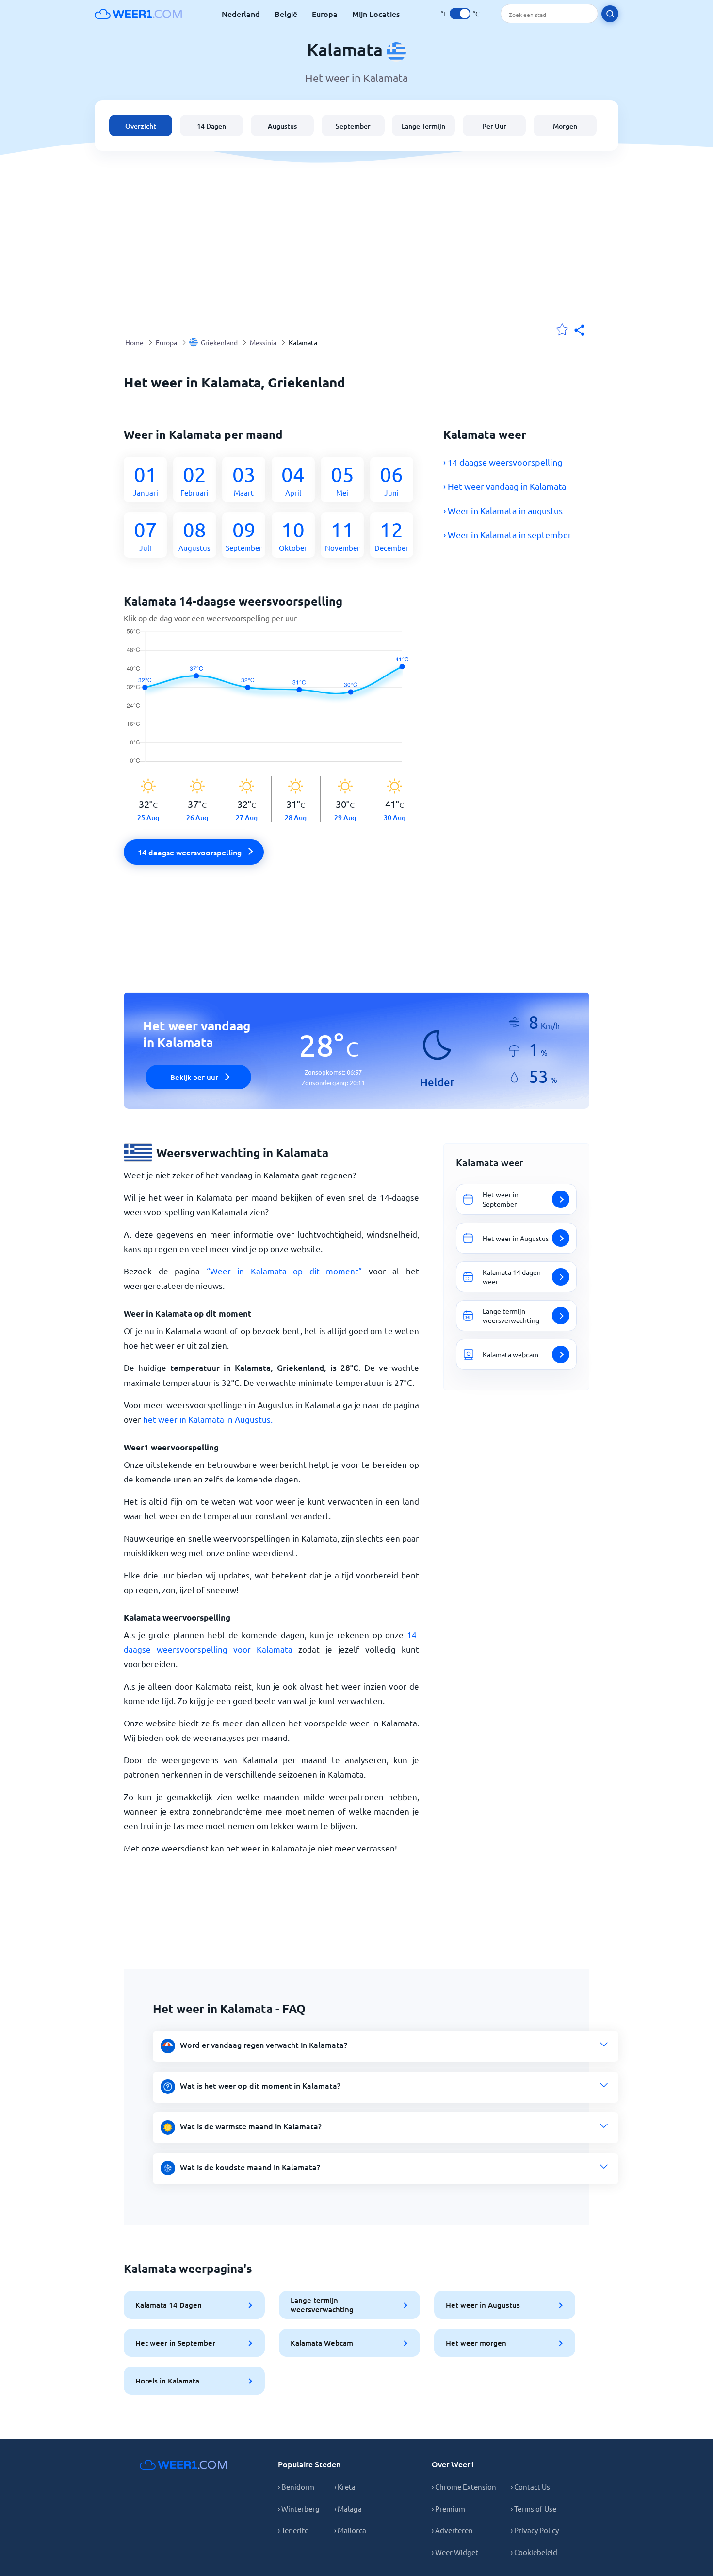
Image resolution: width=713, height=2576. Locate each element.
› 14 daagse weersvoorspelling (503, 462)
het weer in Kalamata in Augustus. (208, 1419)
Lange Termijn (423, 126)
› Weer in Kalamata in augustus (503, 510)
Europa (325, 14)
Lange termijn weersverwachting (322, 2305)
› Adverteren (452, 2530)
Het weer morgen (476, 2343)
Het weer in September (175, 2343)
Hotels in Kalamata (167, 2381)
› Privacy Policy (535, 2530)
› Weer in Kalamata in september (507, 535)
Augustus (282, 126)
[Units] (460, 14)
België (286, 14)
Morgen (565, 126)
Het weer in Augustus (483, 2305)
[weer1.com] (138, 14)
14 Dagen (211, 126)
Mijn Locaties (376, 14)
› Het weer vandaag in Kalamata (505, 486)
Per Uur (494, 126)
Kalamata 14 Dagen (169, 2305)
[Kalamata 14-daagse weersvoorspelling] (271, 702)
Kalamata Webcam (322, 2343)
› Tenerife (293, 2530)
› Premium (448, 2508)
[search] (610, 14)
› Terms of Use (534, 2508)
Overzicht (141, 126)
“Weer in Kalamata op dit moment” (284, 1271)
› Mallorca (350, 2530)
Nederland (241, 14)
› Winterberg (299, 2508)
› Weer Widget (455, 2552)
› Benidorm (296, 2487)
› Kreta (345, 2487)
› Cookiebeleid (534, 2552)
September (353, 126)
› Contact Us (530, 2487)
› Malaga (348, 2508)
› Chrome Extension (464, 2487)
